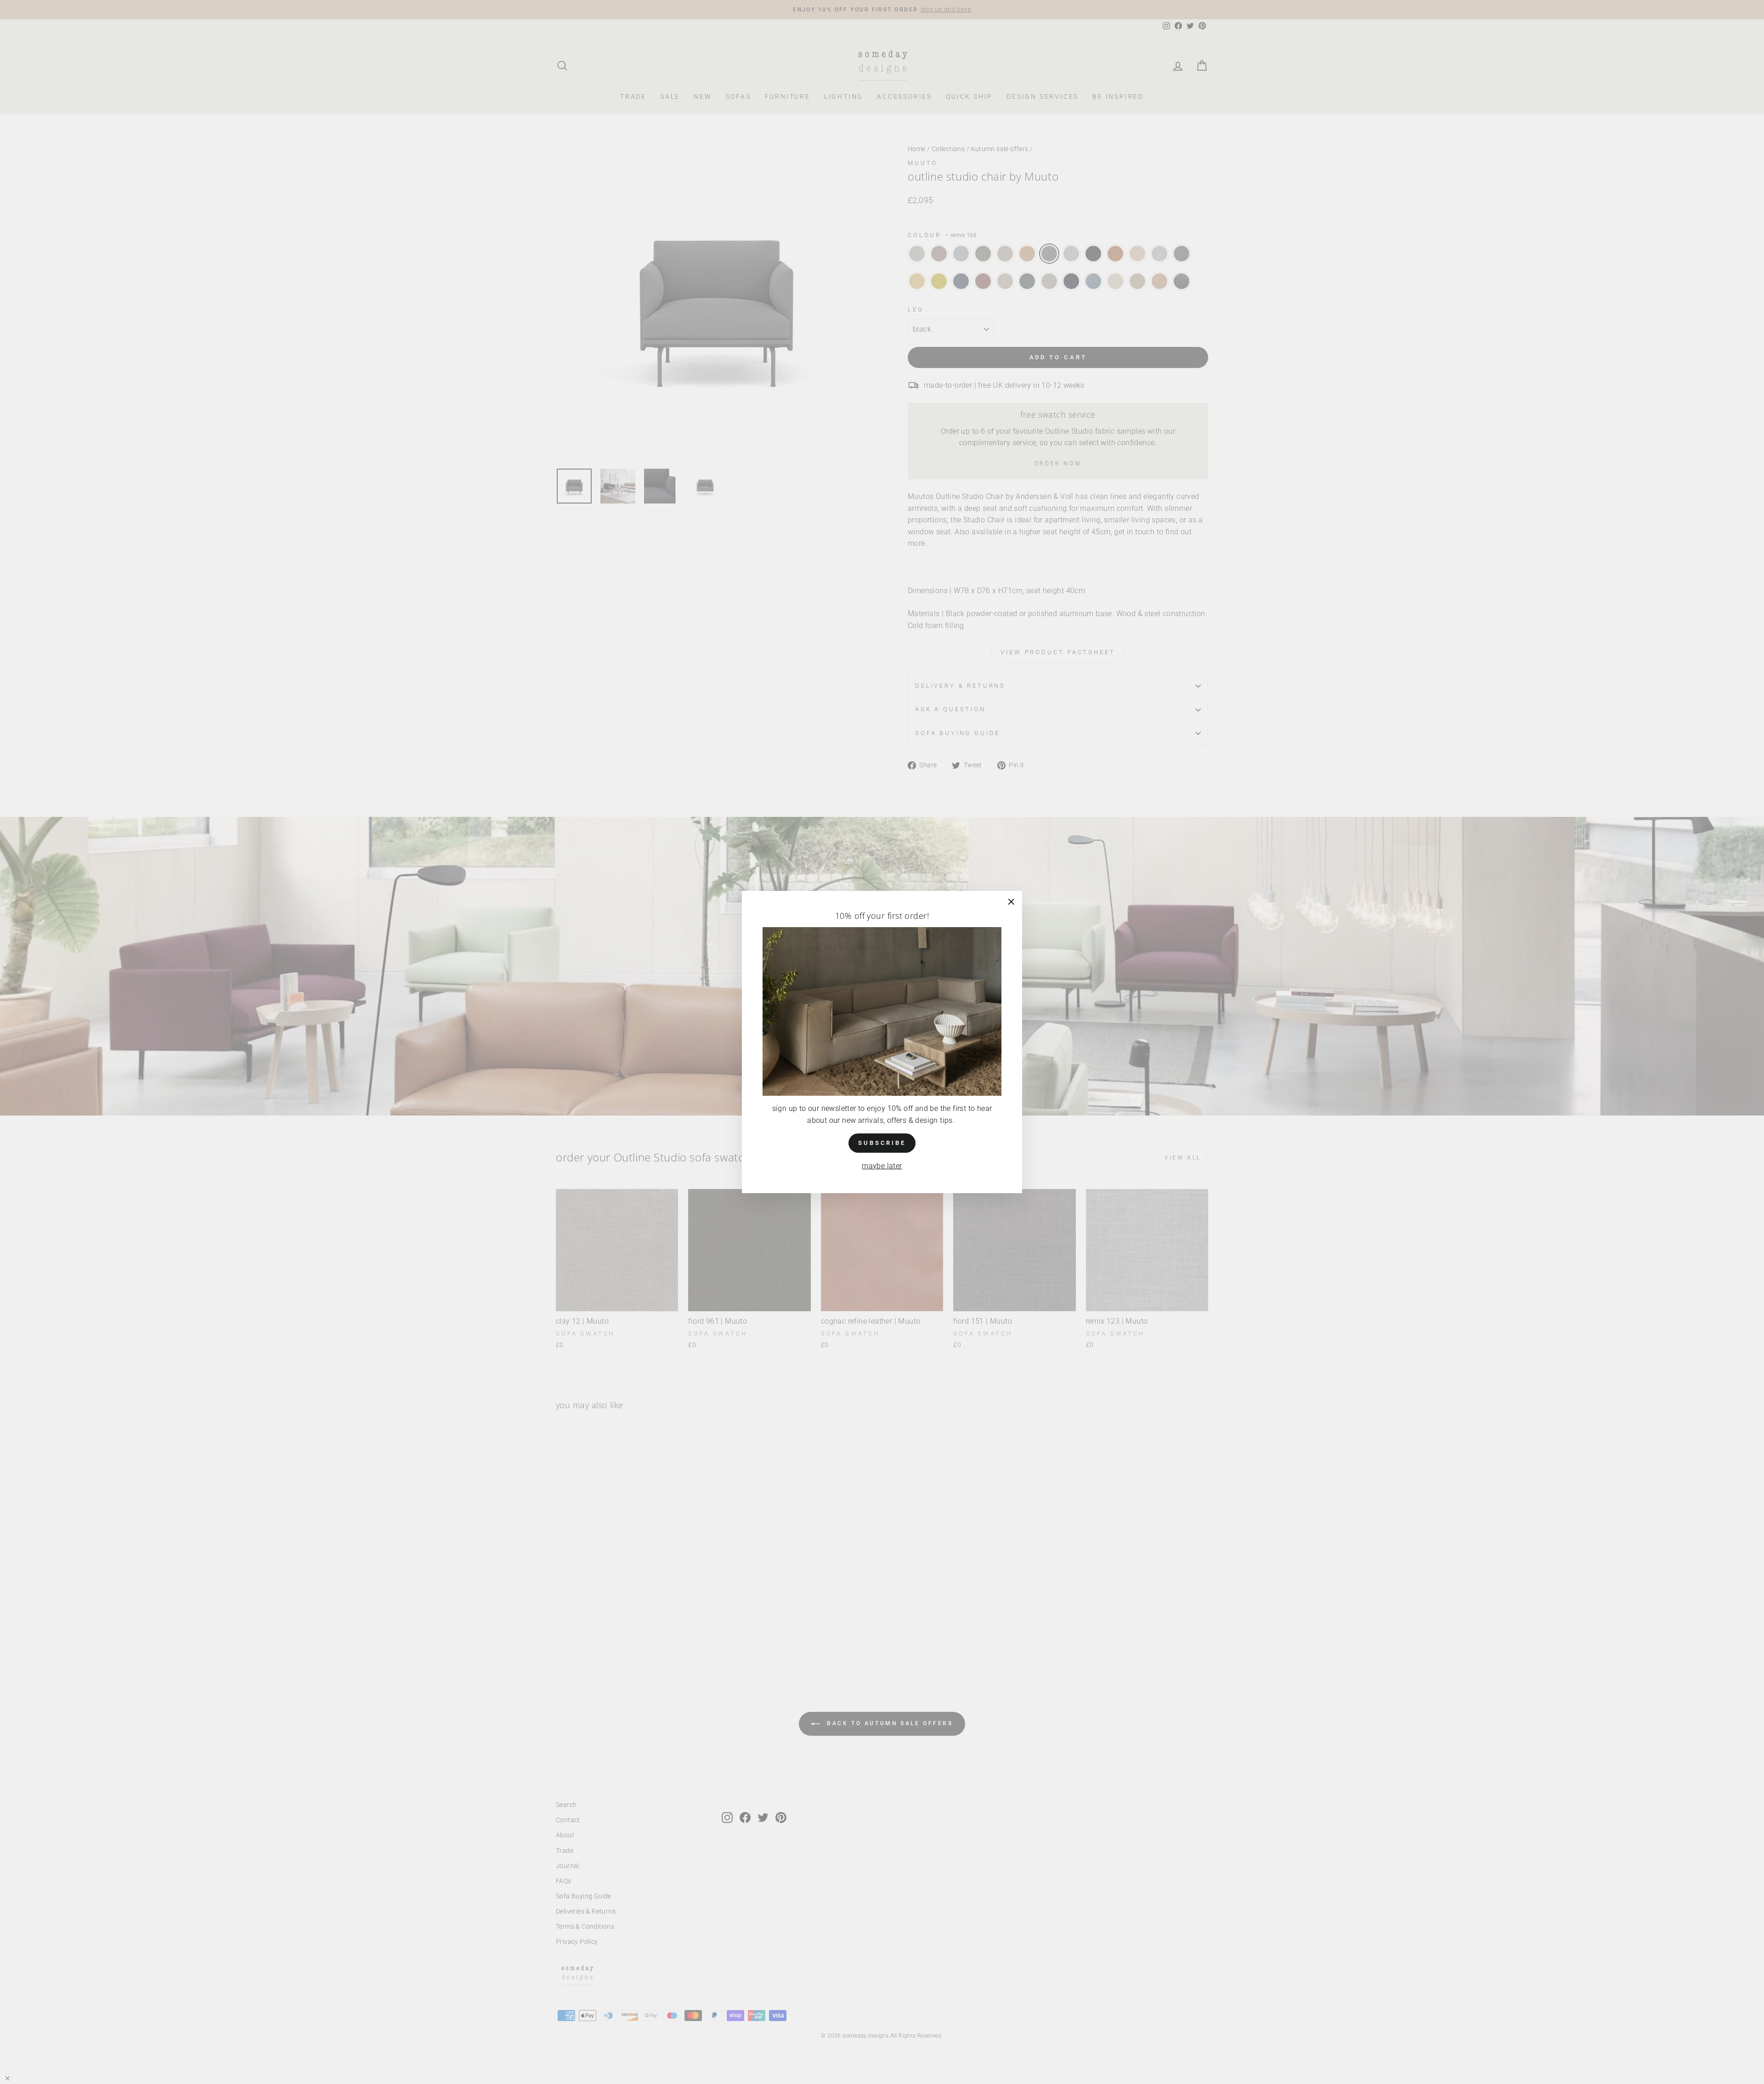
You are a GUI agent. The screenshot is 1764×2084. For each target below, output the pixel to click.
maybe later (882, 1166)
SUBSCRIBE (882, 1143)
